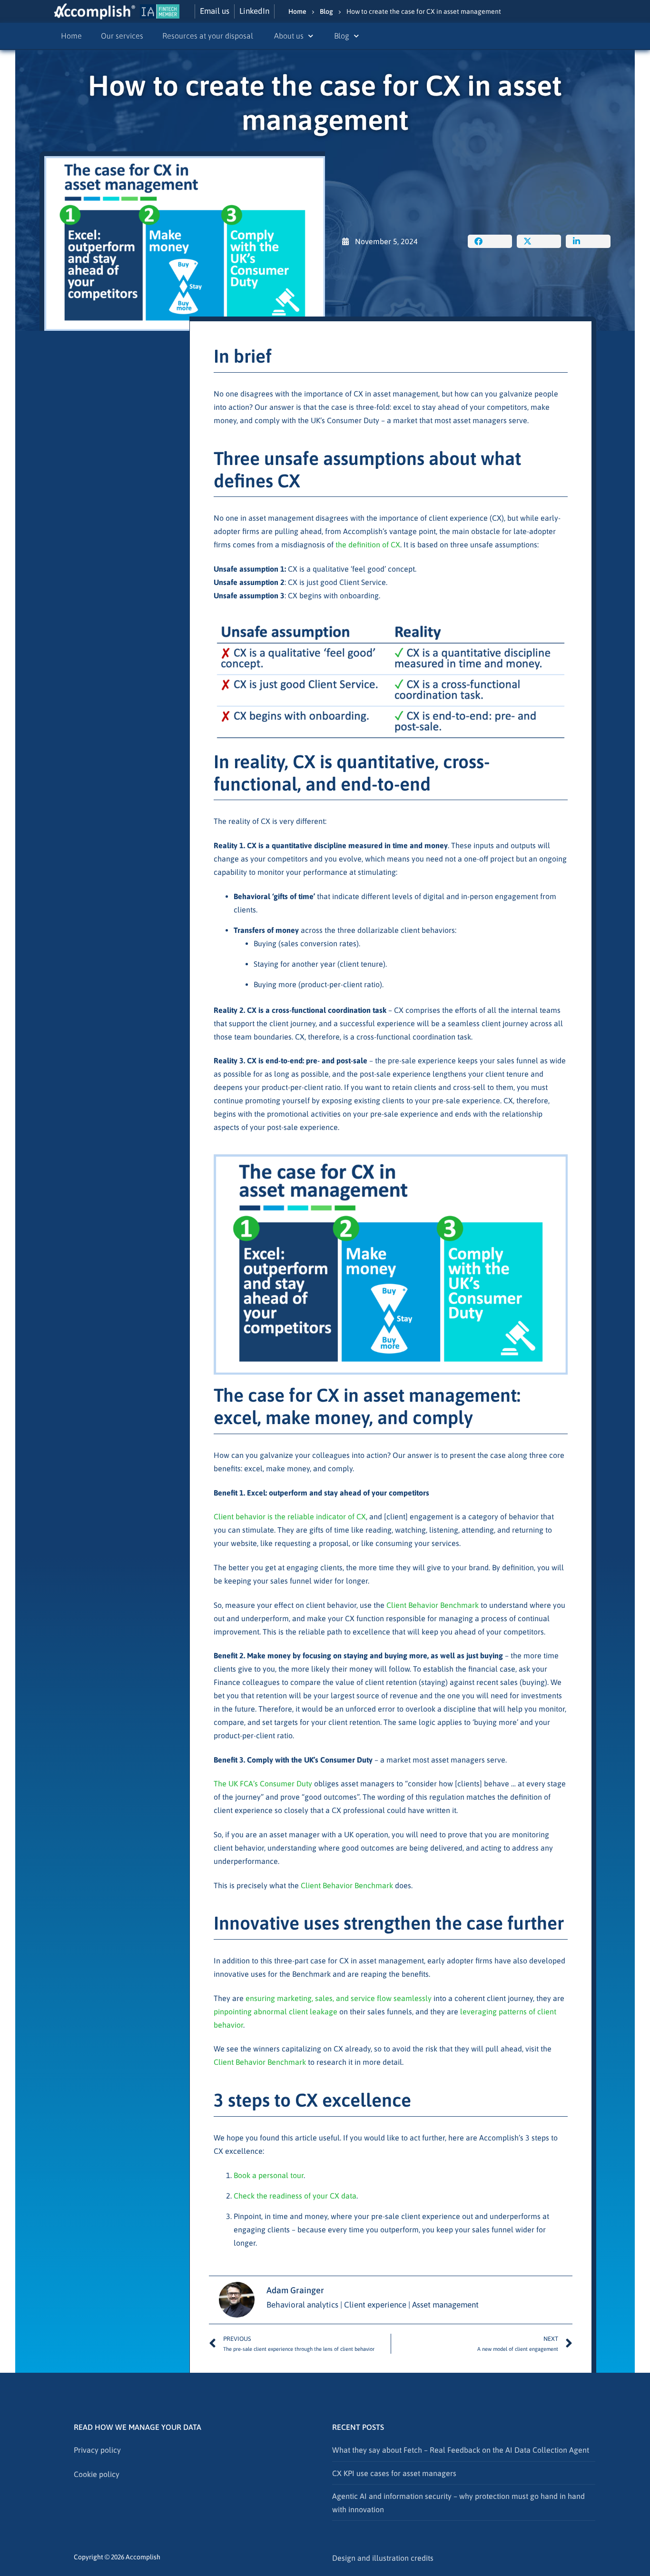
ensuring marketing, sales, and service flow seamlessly (339, 1998)
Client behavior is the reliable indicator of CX (290, 1516)
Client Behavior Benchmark (433, 1605)
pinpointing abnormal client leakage (276, 2011)
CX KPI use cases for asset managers (394, 2473)
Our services (122, 36)
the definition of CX (368, 545)
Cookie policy (97, 2474)
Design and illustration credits (383, 2558)
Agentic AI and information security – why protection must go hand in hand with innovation (458, 2503)
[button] (490, 241)
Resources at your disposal (209, 36)
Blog (326, 11)
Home (297, 11)
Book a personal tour (269, 2175)
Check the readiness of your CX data (295, 2196)
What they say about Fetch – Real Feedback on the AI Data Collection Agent (461, 2450)
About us (289, 36)
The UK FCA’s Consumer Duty (263, 1783)
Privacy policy (97, 2450)
